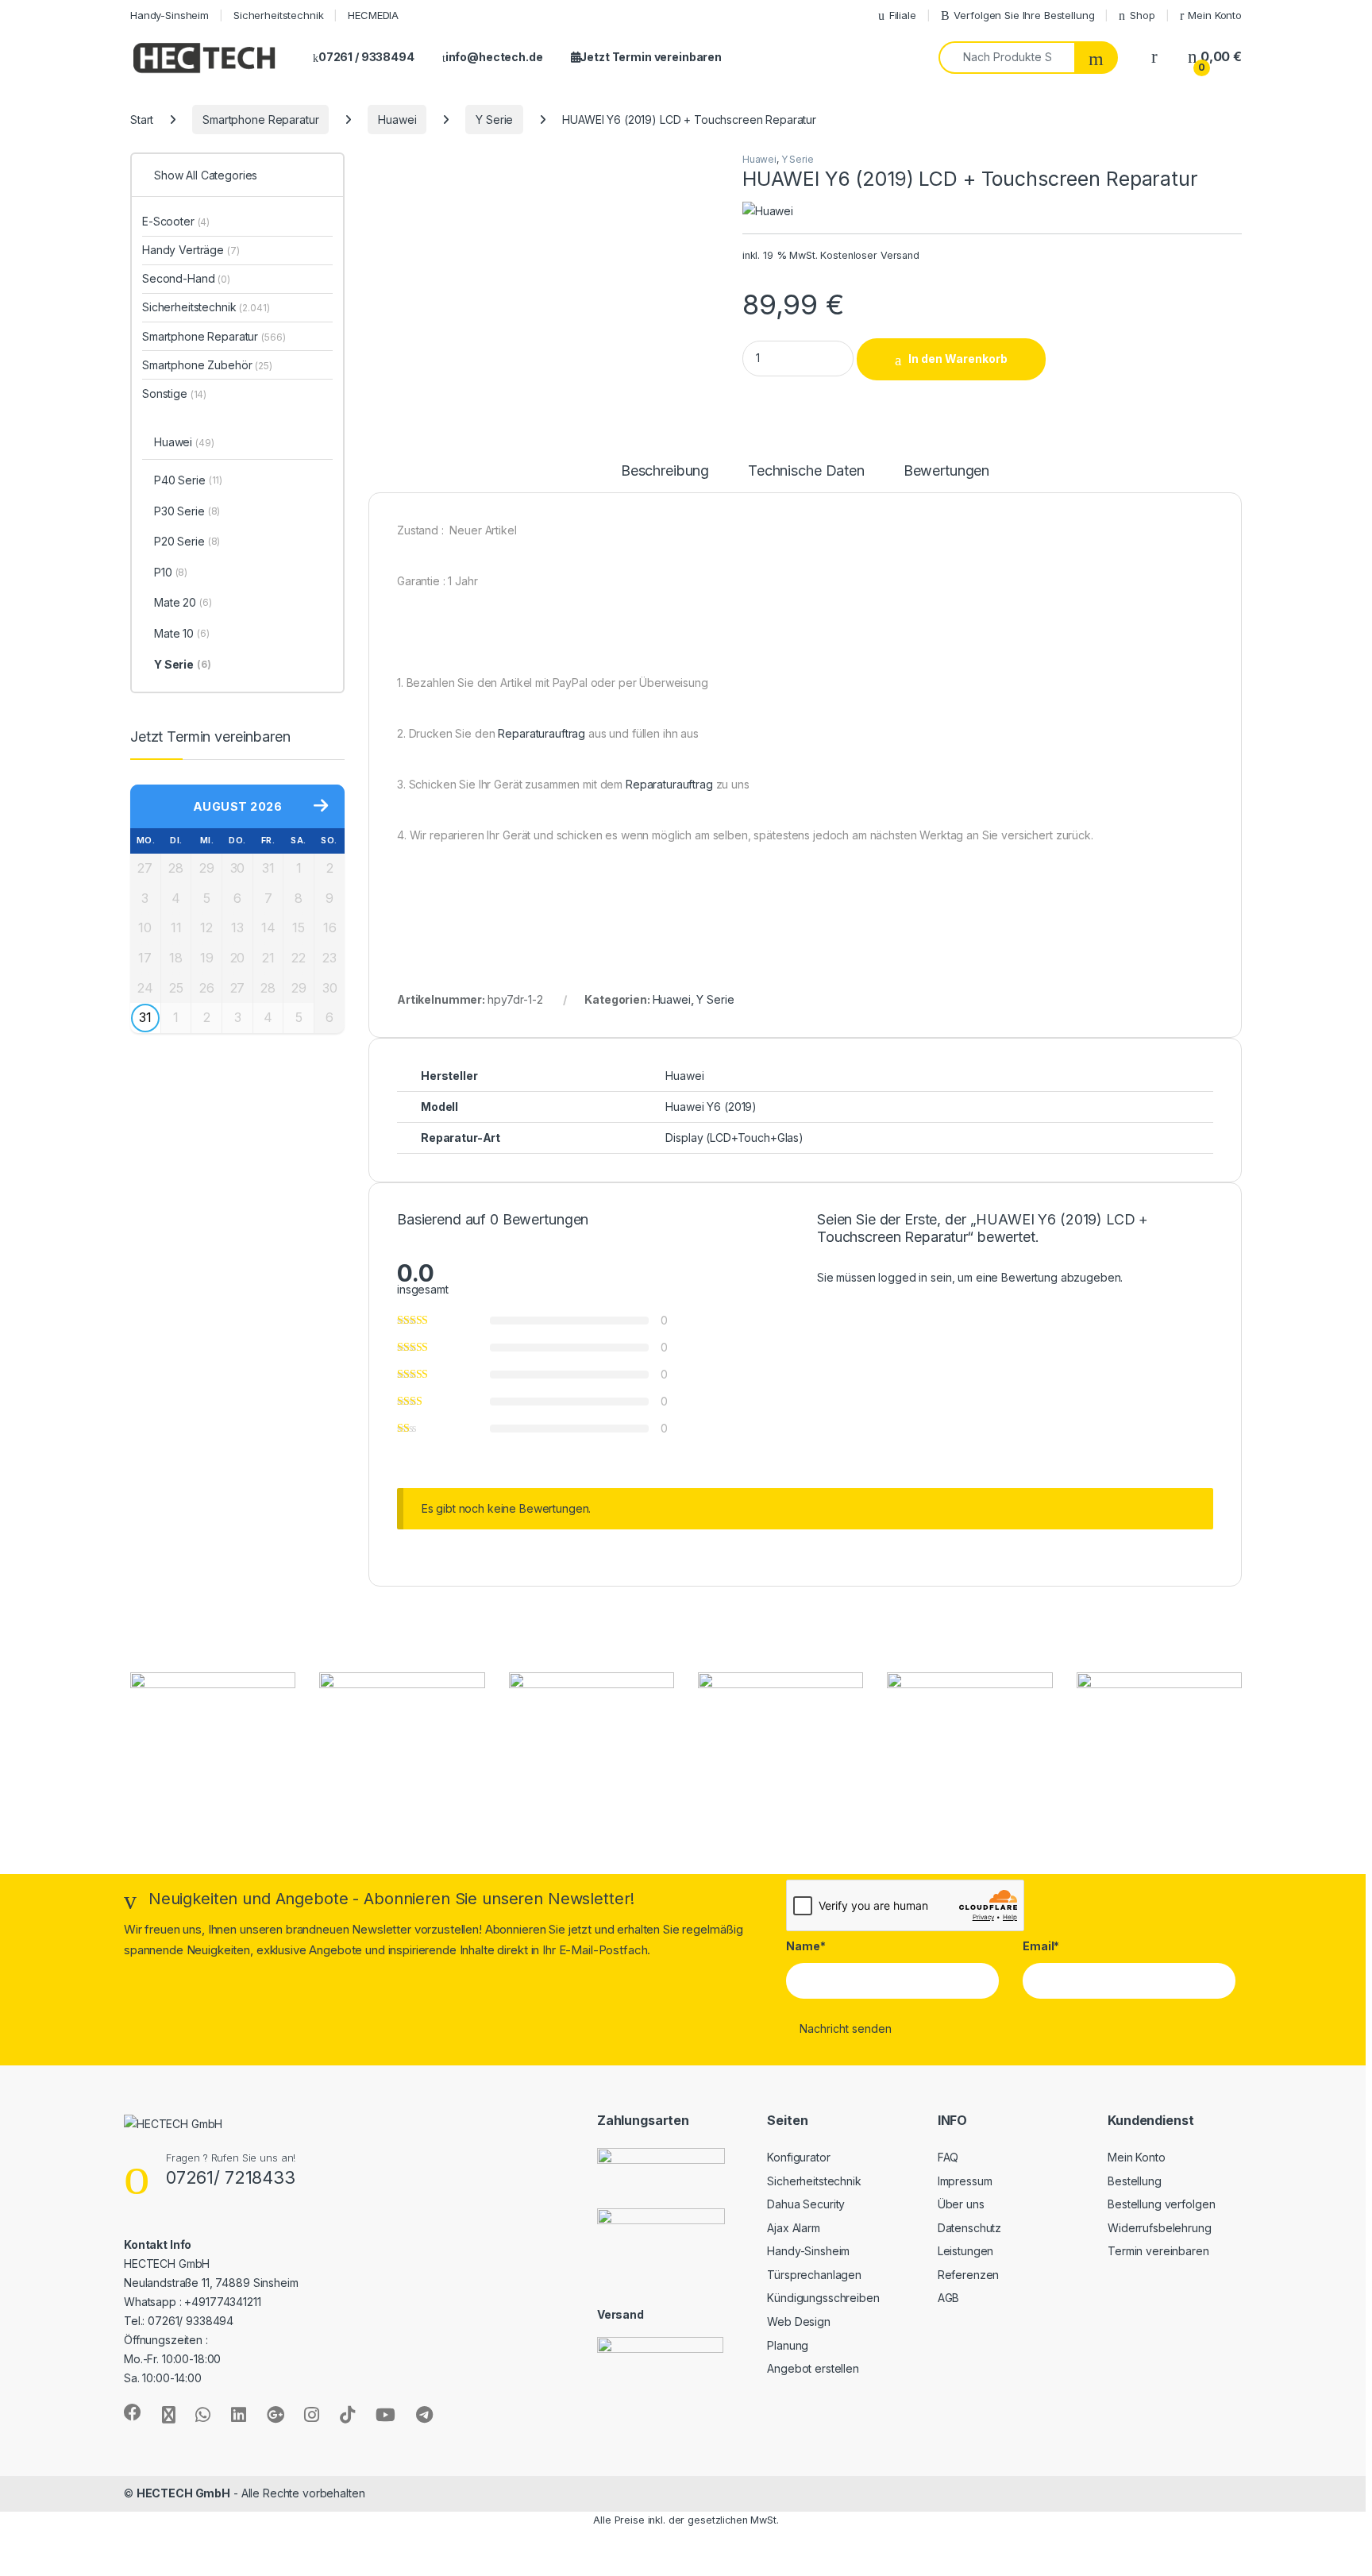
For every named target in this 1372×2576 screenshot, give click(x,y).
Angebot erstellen (813, 2368)
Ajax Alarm (794, 2228)
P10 (171, 572)
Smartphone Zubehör (207, 365)
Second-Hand (186, 278)
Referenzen (969, 2275)
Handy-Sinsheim (170, 15)
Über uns (961, 2204)
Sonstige (174, 393)
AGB (949, 2298)
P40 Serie (188, 480)
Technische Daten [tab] (806, 471)
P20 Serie (187, 541)
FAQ (948, 2157)
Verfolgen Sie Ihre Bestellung (1024, 15)
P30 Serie (187, 511)
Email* (1041, 1946)
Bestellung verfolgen (1161, 2204)
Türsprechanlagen (814, 2275)
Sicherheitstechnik (278, 15)
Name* (805, 1946)
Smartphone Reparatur (260, 120)
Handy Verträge (191, 250)
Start (142, 120)
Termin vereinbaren (1158, 2251)
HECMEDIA (373, 15)
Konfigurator (798, 2157)
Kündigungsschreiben (823, 2298)
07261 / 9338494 (366, 57)
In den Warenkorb (958, 359)
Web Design (799, 2321)
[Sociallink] (133, 2412)
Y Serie (494, 120)
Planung (788, 2345)
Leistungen (966, 2251)
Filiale (903, 15)
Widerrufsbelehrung (1159, 2228)
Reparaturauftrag (541, 733)
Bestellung (1135, 2181)
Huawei (397, 120)
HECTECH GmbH (183, 2493)
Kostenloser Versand (869, 255)
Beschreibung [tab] (665, 471)
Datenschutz (969, 2228)
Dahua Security (806, 2204)
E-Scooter (176, 221)
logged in (903, 1277)
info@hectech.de (494, 57)
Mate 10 (182, 633)
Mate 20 (183, 602)
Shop (1142, 15)
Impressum (965, 2181)
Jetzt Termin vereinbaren (651, 57)
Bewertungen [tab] (946, 471)
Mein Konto (1215, 15)
